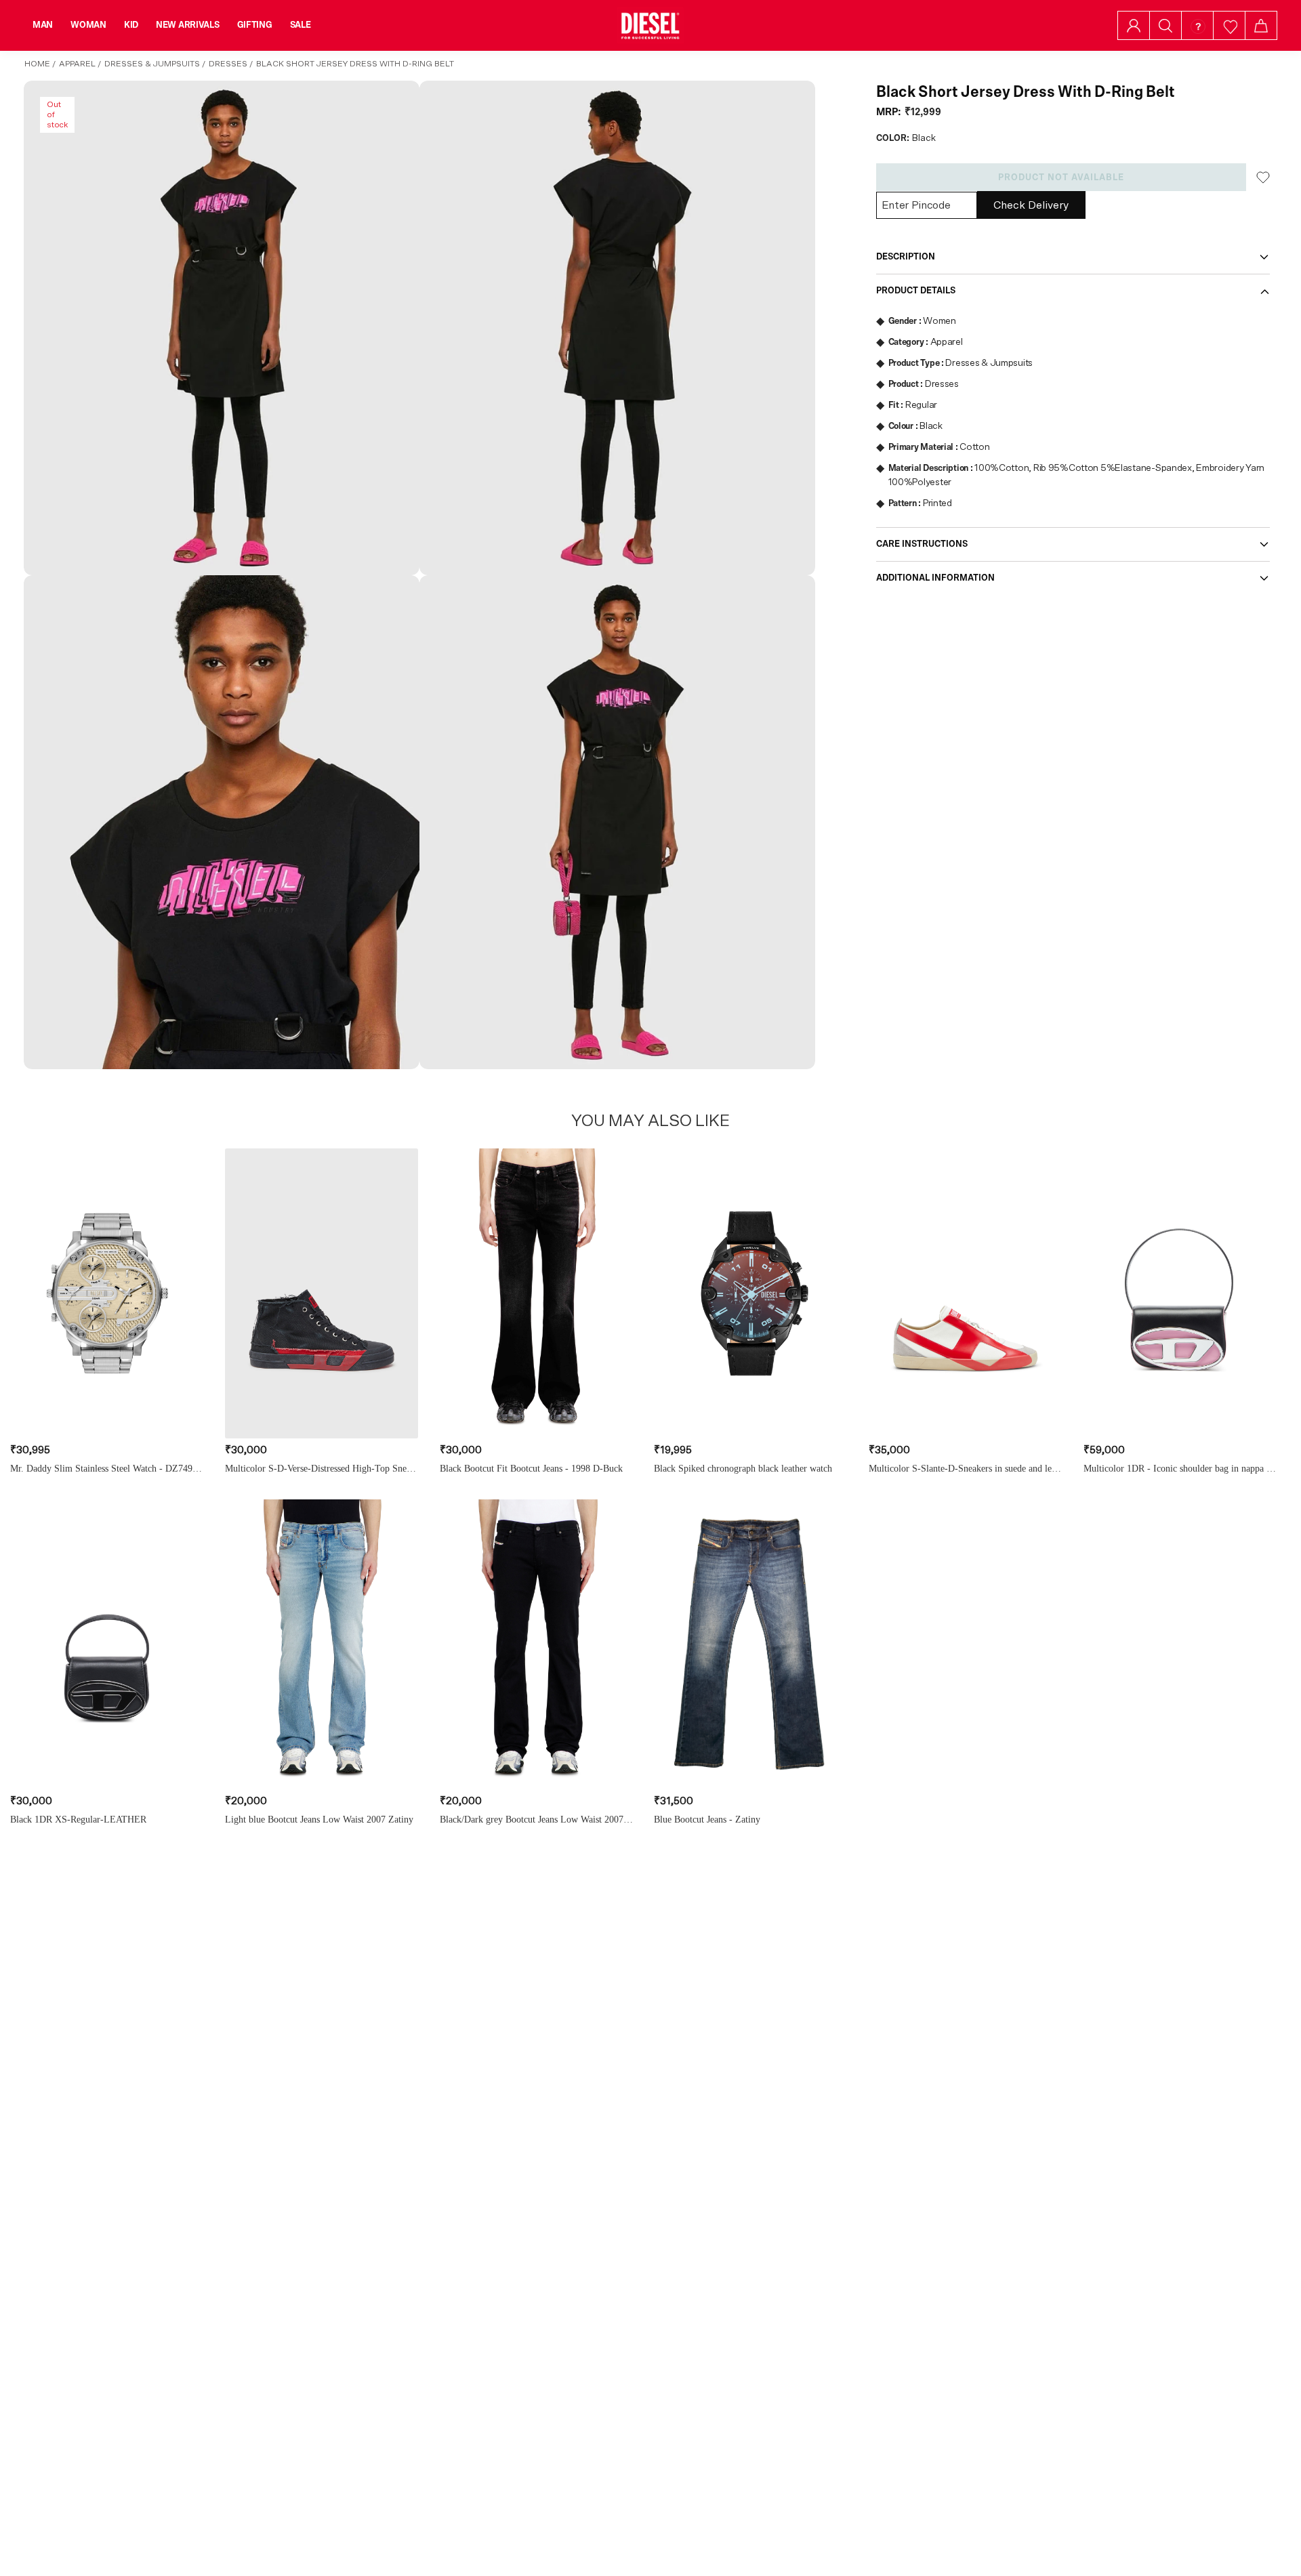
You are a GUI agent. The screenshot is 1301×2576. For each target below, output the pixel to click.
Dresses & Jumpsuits (152, 64)
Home (37, 64)
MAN (43, 25)
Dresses (228, 64)
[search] (1165, 26)
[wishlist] (1230, 25)
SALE (301, 25)
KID (131, 25)
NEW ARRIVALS (188, 25)
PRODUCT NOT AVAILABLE (1061, 178)
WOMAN (88, 25)
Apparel (77, 64)
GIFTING (255, 25)
